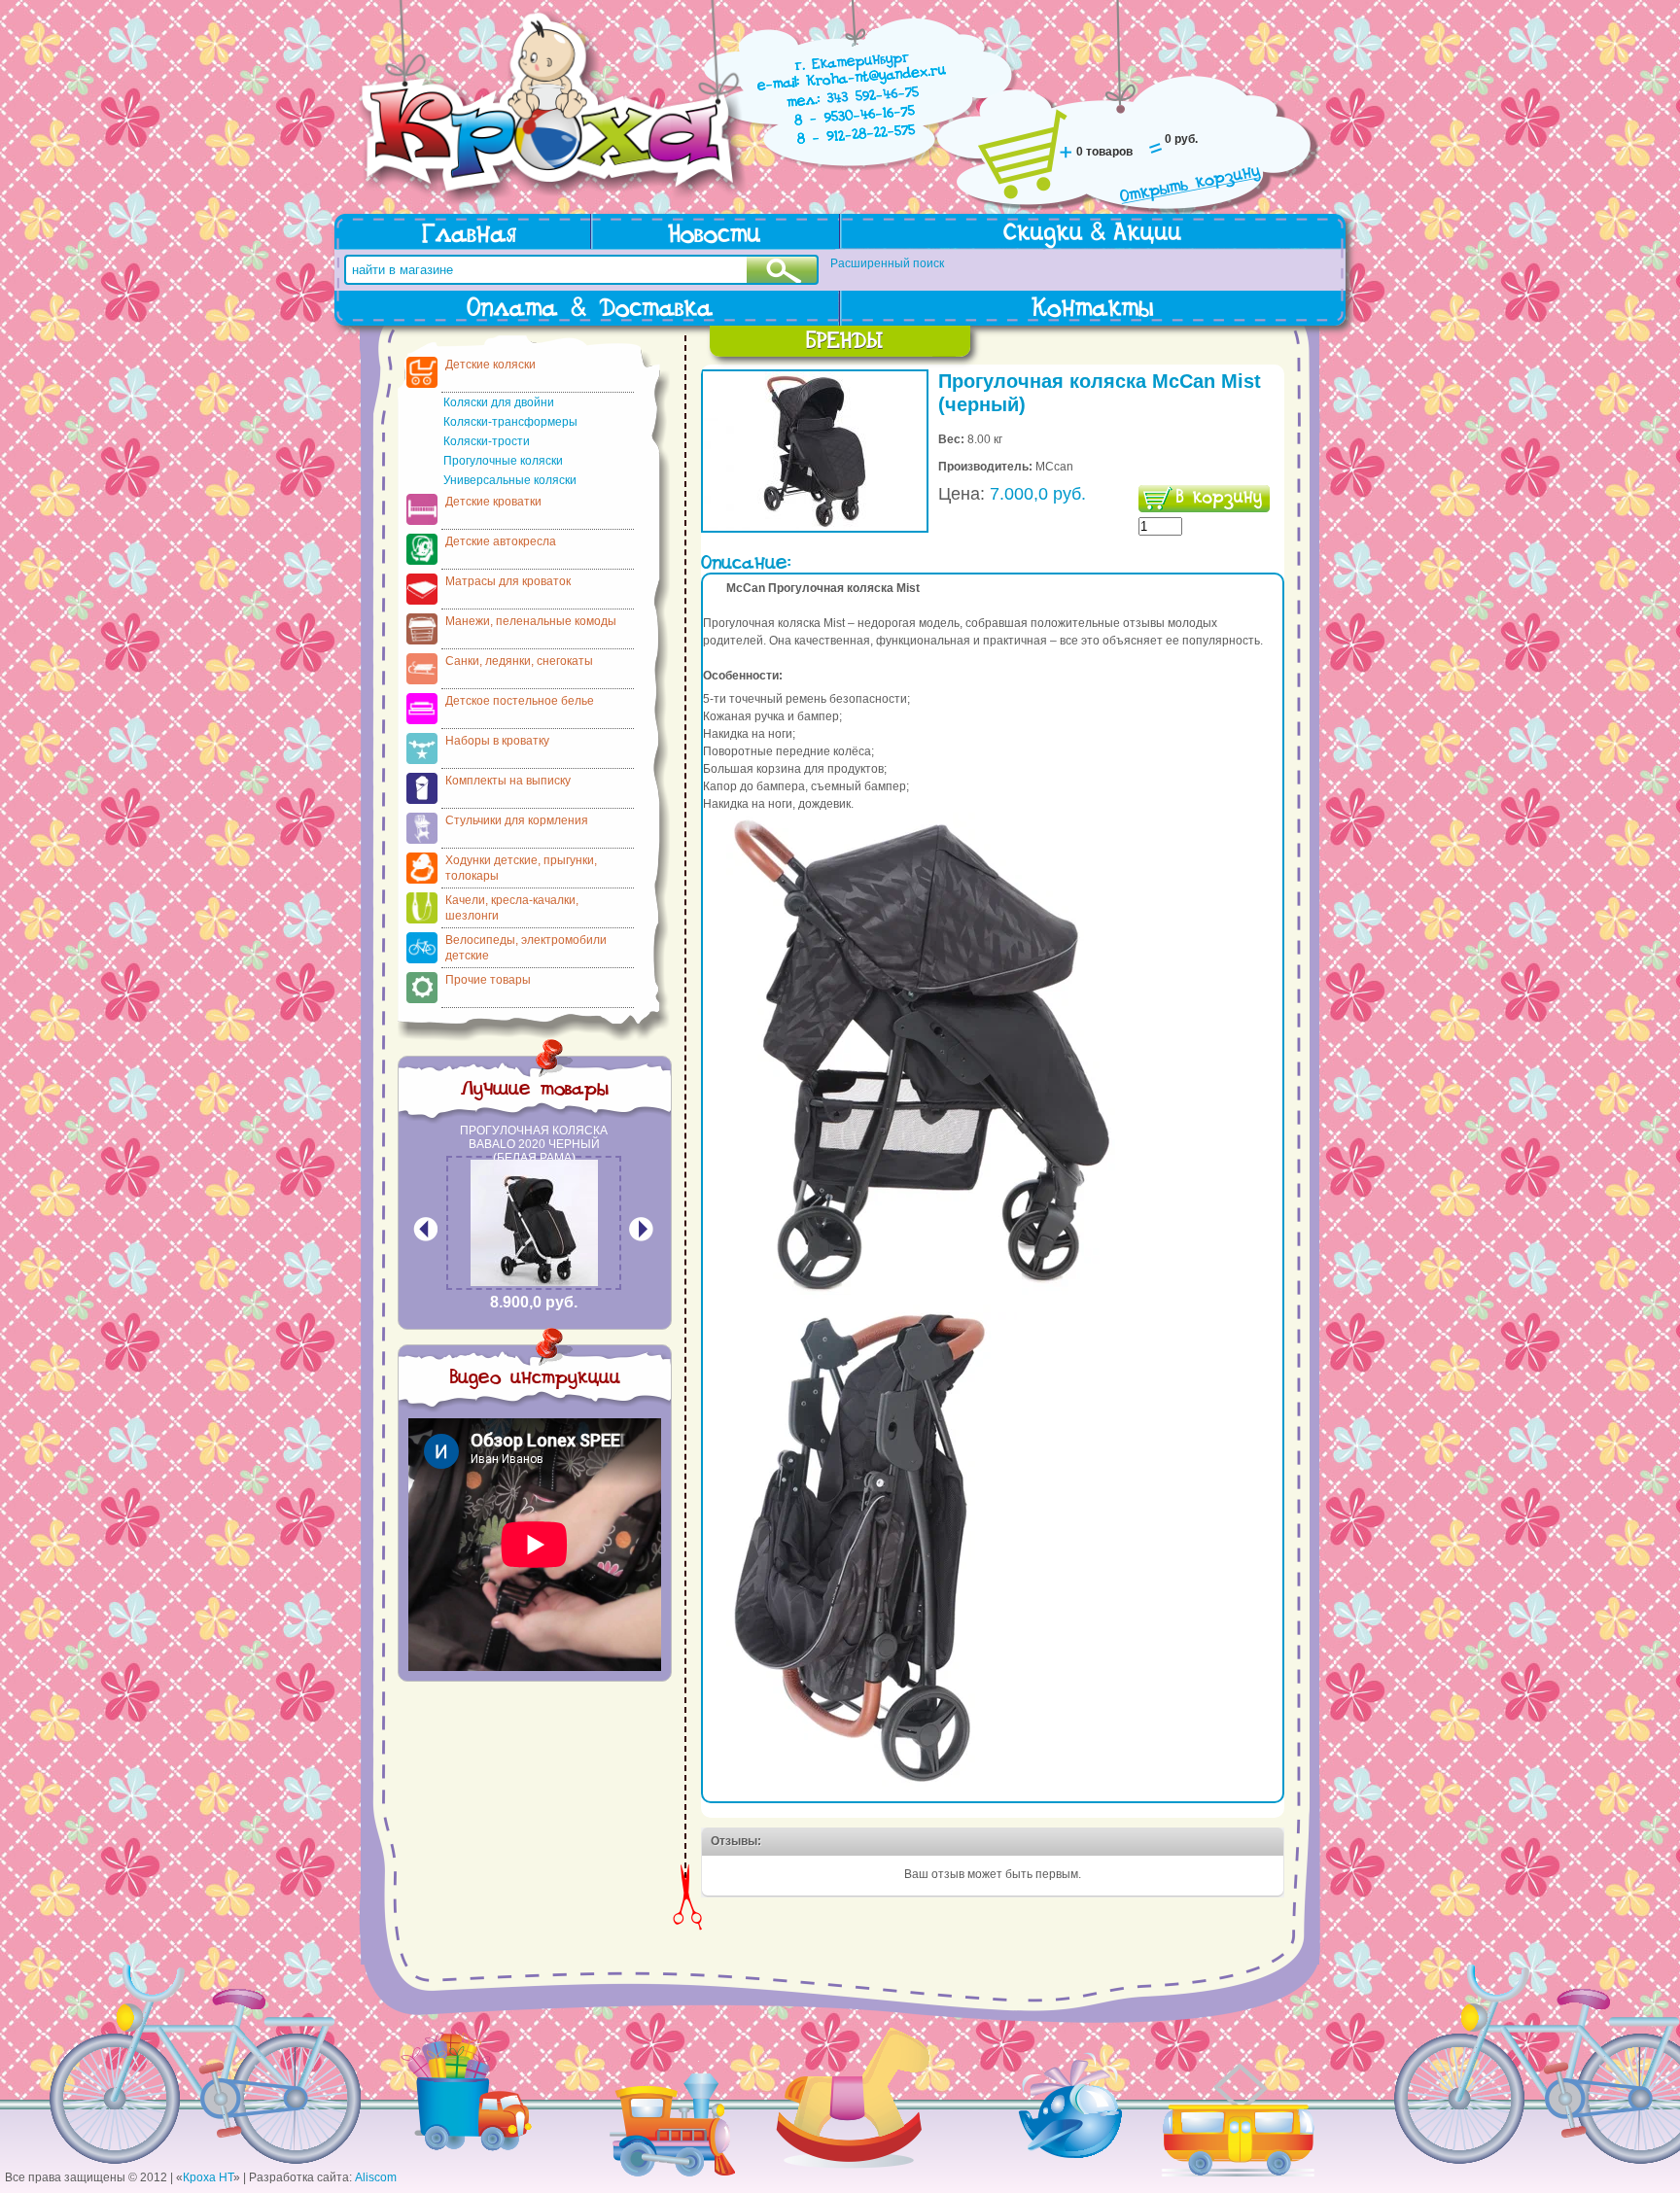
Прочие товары (488, 980)
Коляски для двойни (499, 402)
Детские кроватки (493, 502)
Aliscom (376, 2177)
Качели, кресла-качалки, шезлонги (512, 908)
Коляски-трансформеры (510, 422)
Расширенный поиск (887, 263)
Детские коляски (490, 365)
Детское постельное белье (520, 701)
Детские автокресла (501, 541)
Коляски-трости (487, 441)
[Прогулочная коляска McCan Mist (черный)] (815, 527)
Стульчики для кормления (517, 820)
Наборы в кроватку (497, 741)
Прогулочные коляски (503, 461)
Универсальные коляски (510, 480)
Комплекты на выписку (508, 781)
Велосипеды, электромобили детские (526, 948)
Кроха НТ (208, 2177)
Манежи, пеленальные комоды (531, 621)
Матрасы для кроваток (508, 581)
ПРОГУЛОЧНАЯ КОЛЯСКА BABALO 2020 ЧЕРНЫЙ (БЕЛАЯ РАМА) (534, 1144)
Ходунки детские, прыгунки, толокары (521, 868)
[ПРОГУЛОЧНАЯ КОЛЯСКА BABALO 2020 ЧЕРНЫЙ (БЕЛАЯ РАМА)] (534, 1282)
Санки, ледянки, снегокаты (519, 661)
